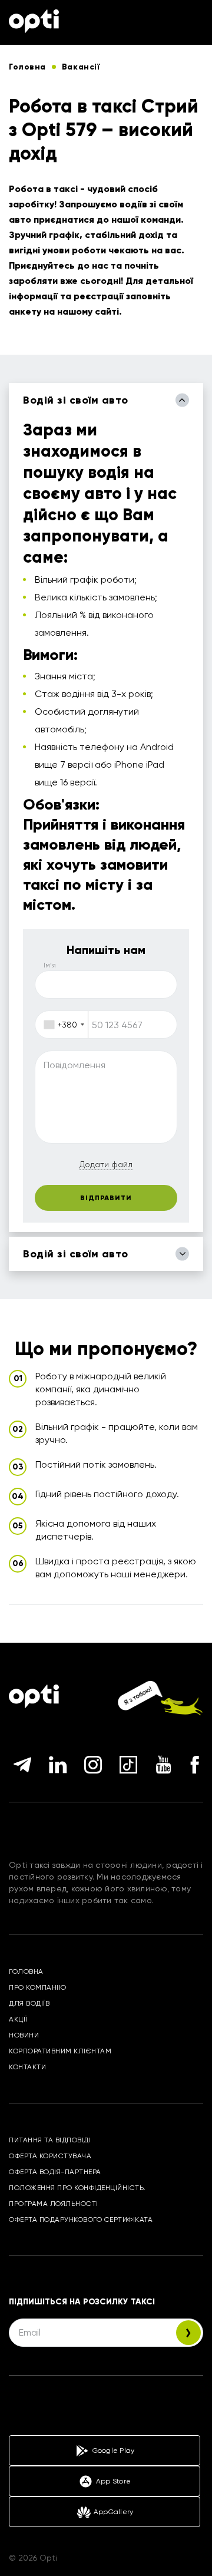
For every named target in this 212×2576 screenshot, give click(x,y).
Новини (24, 2035)
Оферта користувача (50, 2156)
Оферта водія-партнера (55, 2172)
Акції (18, 2019)
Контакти (27, 2067)
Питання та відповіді (50, 2140)
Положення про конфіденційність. (77, 2188)
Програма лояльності (54, 2204)
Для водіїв (29, 2003)
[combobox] (62, 1025)
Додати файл (106, 1164)
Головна (26, 1971)
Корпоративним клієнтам (60, 2051)
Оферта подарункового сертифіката (81, 2220)
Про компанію (37, 1987)
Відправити (106, 1198)
